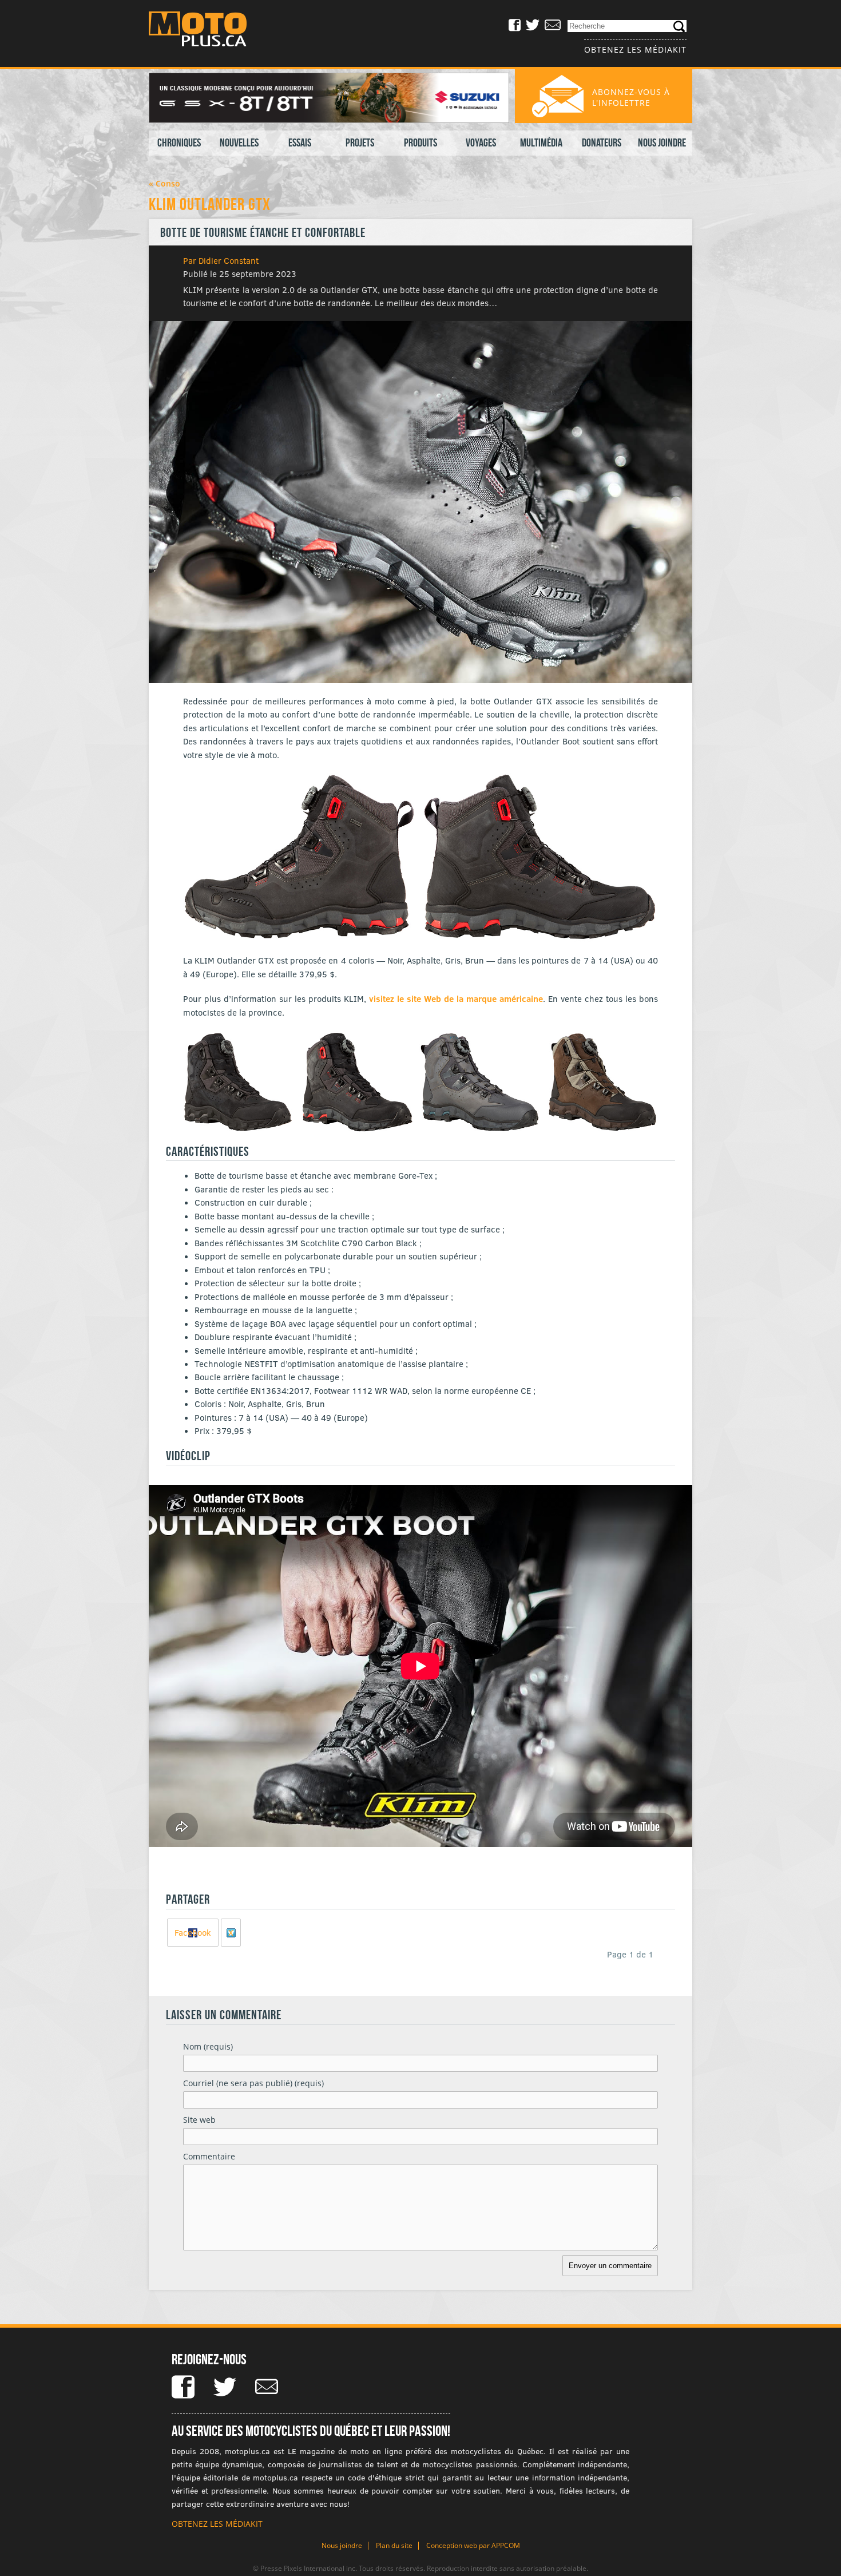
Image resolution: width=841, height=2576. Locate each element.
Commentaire (209, 2156)
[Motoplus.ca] (206, 31)
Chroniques (179, 142)
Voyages (481, 142)
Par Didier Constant (221, 260)
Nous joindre (662, 142)
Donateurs (602, 142)
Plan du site (394, 2545)
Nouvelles (239, 142)
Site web (199, 2120)
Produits (420, 142)
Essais (300, 142)
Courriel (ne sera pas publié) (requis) (253, 2083)
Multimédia (541, 142)
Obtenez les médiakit (635, 49)
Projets (360, 142)
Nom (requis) (208, 2046)
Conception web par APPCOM (473, 2545)
